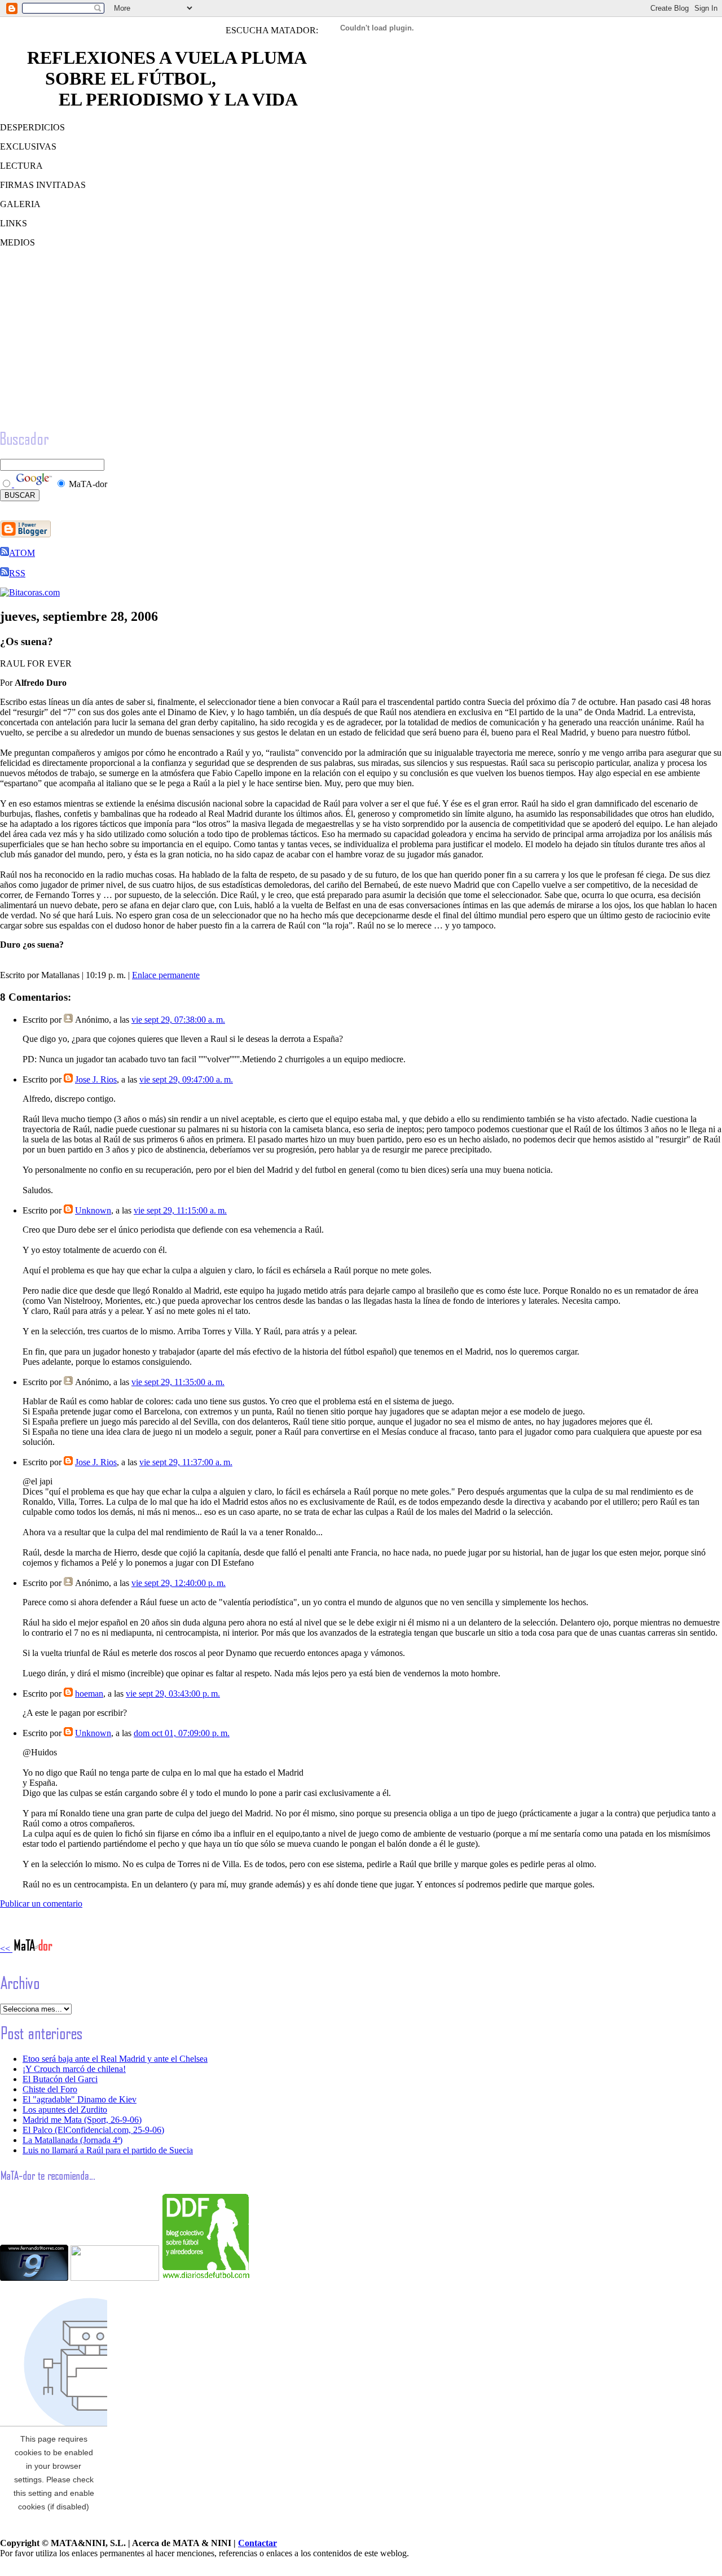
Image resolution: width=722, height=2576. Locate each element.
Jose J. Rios (96, 1079)
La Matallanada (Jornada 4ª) (72, 2140)
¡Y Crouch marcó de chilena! (74, 2069)
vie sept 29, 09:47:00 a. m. (186, 1079)
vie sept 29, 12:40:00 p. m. (179, 1583)
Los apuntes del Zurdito (65, 2110)
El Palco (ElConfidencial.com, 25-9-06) (93, 2130)
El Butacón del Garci (60, 2079)
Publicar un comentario (41, 1903)
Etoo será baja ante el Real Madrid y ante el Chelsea (115, 2059)
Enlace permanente (166, 975)
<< (6, 1949)
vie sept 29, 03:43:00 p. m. (173, 1694)
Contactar (257, 2543)
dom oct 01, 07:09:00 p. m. (182, 1733)
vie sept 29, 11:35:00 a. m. (178, 1382)
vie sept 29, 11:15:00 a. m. (180, 1210)
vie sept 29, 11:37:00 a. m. (186, 1462)
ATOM (22, 553)
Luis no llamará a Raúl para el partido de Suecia (108, 2150)
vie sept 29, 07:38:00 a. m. (178, 1020)
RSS (17, 573)
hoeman (89, 1694)
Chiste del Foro (50, 2089)
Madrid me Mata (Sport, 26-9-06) (82, 2120)
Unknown (93, 1210)
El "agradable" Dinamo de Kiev (80, 2099)
